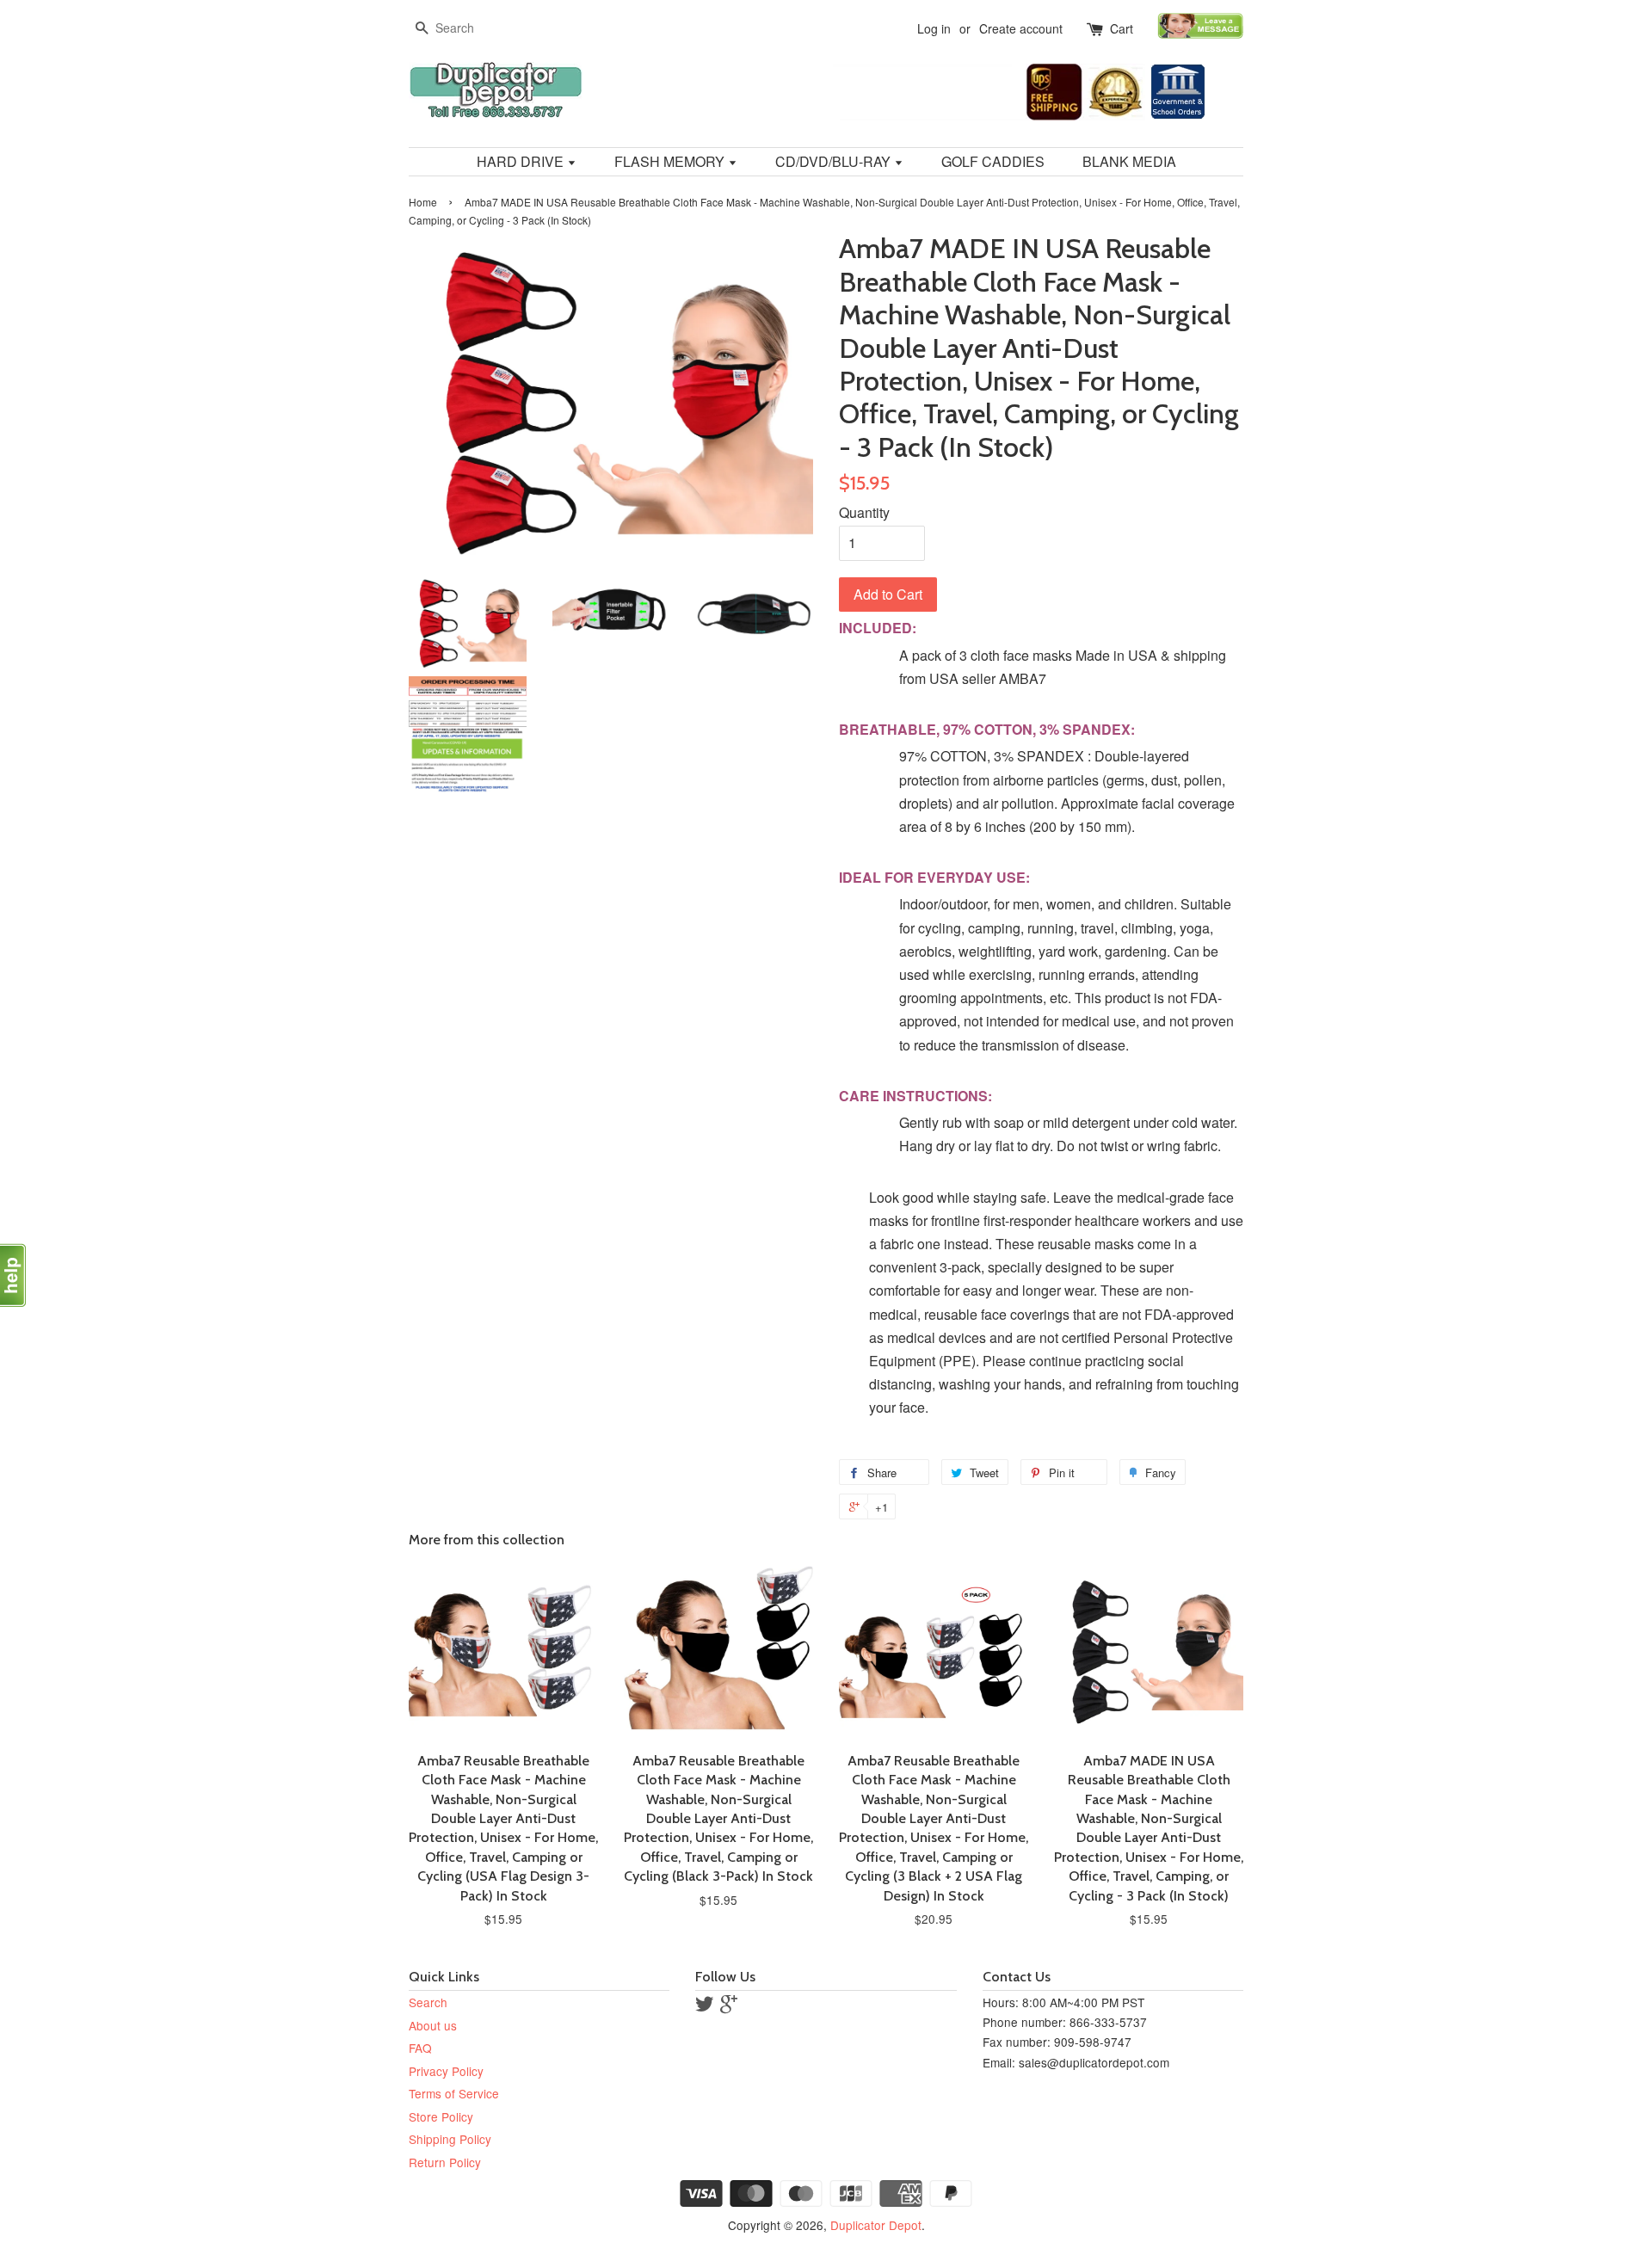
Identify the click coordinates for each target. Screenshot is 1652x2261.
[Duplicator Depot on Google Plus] (729, 2006)
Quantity (864, 512)
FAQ (420, 2048)
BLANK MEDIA (1129, 161)
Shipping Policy (450, 2139)
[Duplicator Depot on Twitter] (705, 2006)
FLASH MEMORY (671, 161)
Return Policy (445, 2162)
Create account (1021, 28)
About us (433, 2025)
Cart (1122, 28)
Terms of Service (454, 2093)
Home (423, 202)
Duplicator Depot (876, 2225)
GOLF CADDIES (993, 161)
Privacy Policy (446, 2071)
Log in (934, 28)
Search (428, 2002)
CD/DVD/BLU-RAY (835, 161)
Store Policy (441, 2116)
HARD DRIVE (522, 161)
